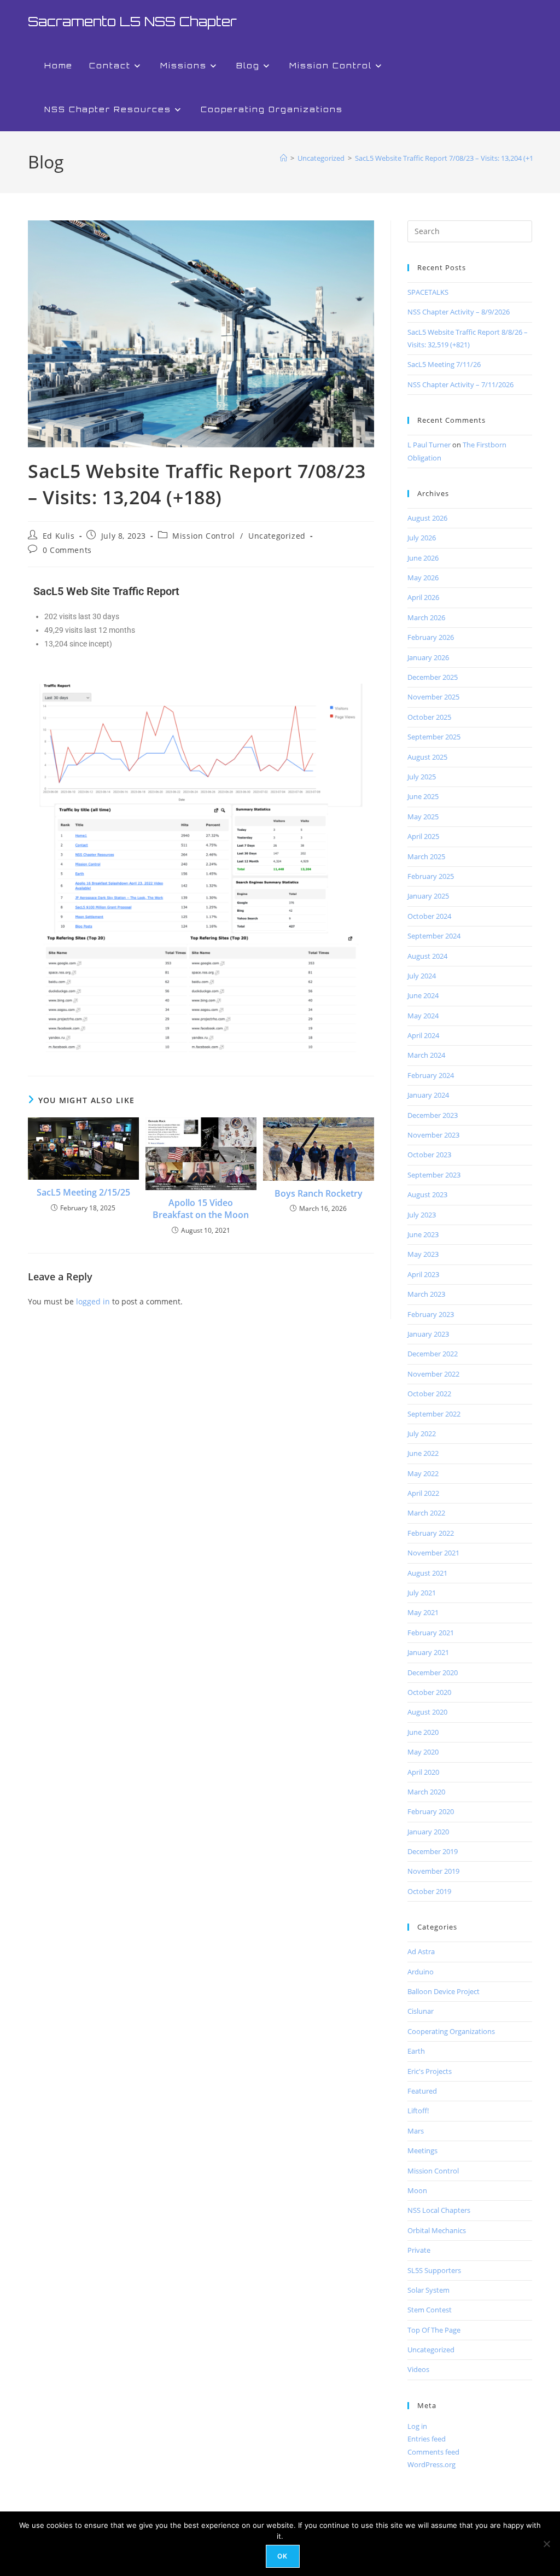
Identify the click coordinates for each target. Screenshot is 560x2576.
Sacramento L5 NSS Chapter (132, 21)
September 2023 (434, 1175)
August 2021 (427, 1573)
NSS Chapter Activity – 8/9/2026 (459, 312)
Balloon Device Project (444, 1991)
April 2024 (423, 1035)
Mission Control (203, 536)
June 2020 (423, 1732)
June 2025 (423, 796)
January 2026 (428, 657)
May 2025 (423, 817)
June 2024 (423, 995)
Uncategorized (277, 536)
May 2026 (423, 578)
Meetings (422, 2150)
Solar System (428, 2290)
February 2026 (431, 637)
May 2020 (423, 1752)
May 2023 (423, 1254)
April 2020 (423, 1772)
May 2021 (423, 1612)
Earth (416, 2051)
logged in (93, 1301)
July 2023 (422, 1215)
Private (419, 2250)
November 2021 (433, 1553)
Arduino (421, 1972)
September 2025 (434, 737)
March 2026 (426, 617)
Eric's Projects (430, 2071)
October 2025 (429, 717)
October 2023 (429, 1155)
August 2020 (427, 1712)
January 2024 (428, 1095)
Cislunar (421, 2011)
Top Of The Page (434, 2330)
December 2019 (433, 1851)
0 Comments (67, 550)
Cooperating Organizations (451, 2031)
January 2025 (428, 896)
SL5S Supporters (434, 2270)
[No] (546, 2544)
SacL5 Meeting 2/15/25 (83, 1192)
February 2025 (431, 876)
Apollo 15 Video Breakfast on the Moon (201, 1209)
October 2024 (429, 916)
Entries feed (427, 2439)
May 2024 (423, 1016)
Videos (418, 2369)
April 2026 (423, 597)
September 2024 (434, 936)
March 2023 (426, 1294)
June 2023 (423, 1234)
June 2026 (423, 558)
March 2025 (426, 856)
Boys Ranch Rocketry (319, 1193)
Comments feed (433, 2452)
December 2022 (433, 1354)
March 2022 (426, 1513)
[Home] (284, 158)
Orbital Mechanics (437, 2230)
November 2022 (433, 1374)
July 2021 (422, 1593)
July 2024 (422, 976)
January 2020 (428, 1832)
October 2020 (429, 1692)
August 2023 (427, 1194)
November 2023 (433, 1135)
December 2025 (433, 677)
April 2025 (423, 836)
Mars (416, 2131)
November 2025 (433, 697)
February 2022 (431, 1533)
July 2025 (422, 777)
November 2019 (433, 1871)
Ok (282, 2556)
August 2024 (427, 956)
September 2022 (434, 1414)
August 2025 (427, 757)
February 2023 (431, 1314)
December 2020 (433, 1672)
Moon (417, 2190)
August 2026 (427, 518)
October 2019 (429, 1891)
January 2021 (428, 1652)
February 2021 (431, 1633)
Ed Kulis (59, 536)
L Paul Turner (429, 445)
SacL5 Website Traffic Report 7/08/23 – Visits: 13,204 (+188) (449, 158)
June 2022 (423, 1453)
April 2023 (423, 1274)
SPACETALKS (428, 292)
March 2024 (426, 1055)
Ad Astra (421, 1951)
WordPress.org (431, 2464)
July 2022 (422, 1433)
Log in (417, 2426)
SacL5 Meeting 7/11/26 (444, 364)
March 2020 (426, 1792)
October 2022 (429, 1394)
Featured (422, 2091)
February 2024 (431, 1075)
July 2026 (422, 538)
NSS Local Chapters (439, 2210)
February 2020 (431, 1811)
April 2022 (423, 1493)
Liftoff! (418, 2111)
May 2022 (423, 1473)
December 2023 (433, 1115)
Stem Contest (430, 2310)
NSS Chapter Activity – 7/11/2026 (460, 384)
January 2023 (428, 1334)
